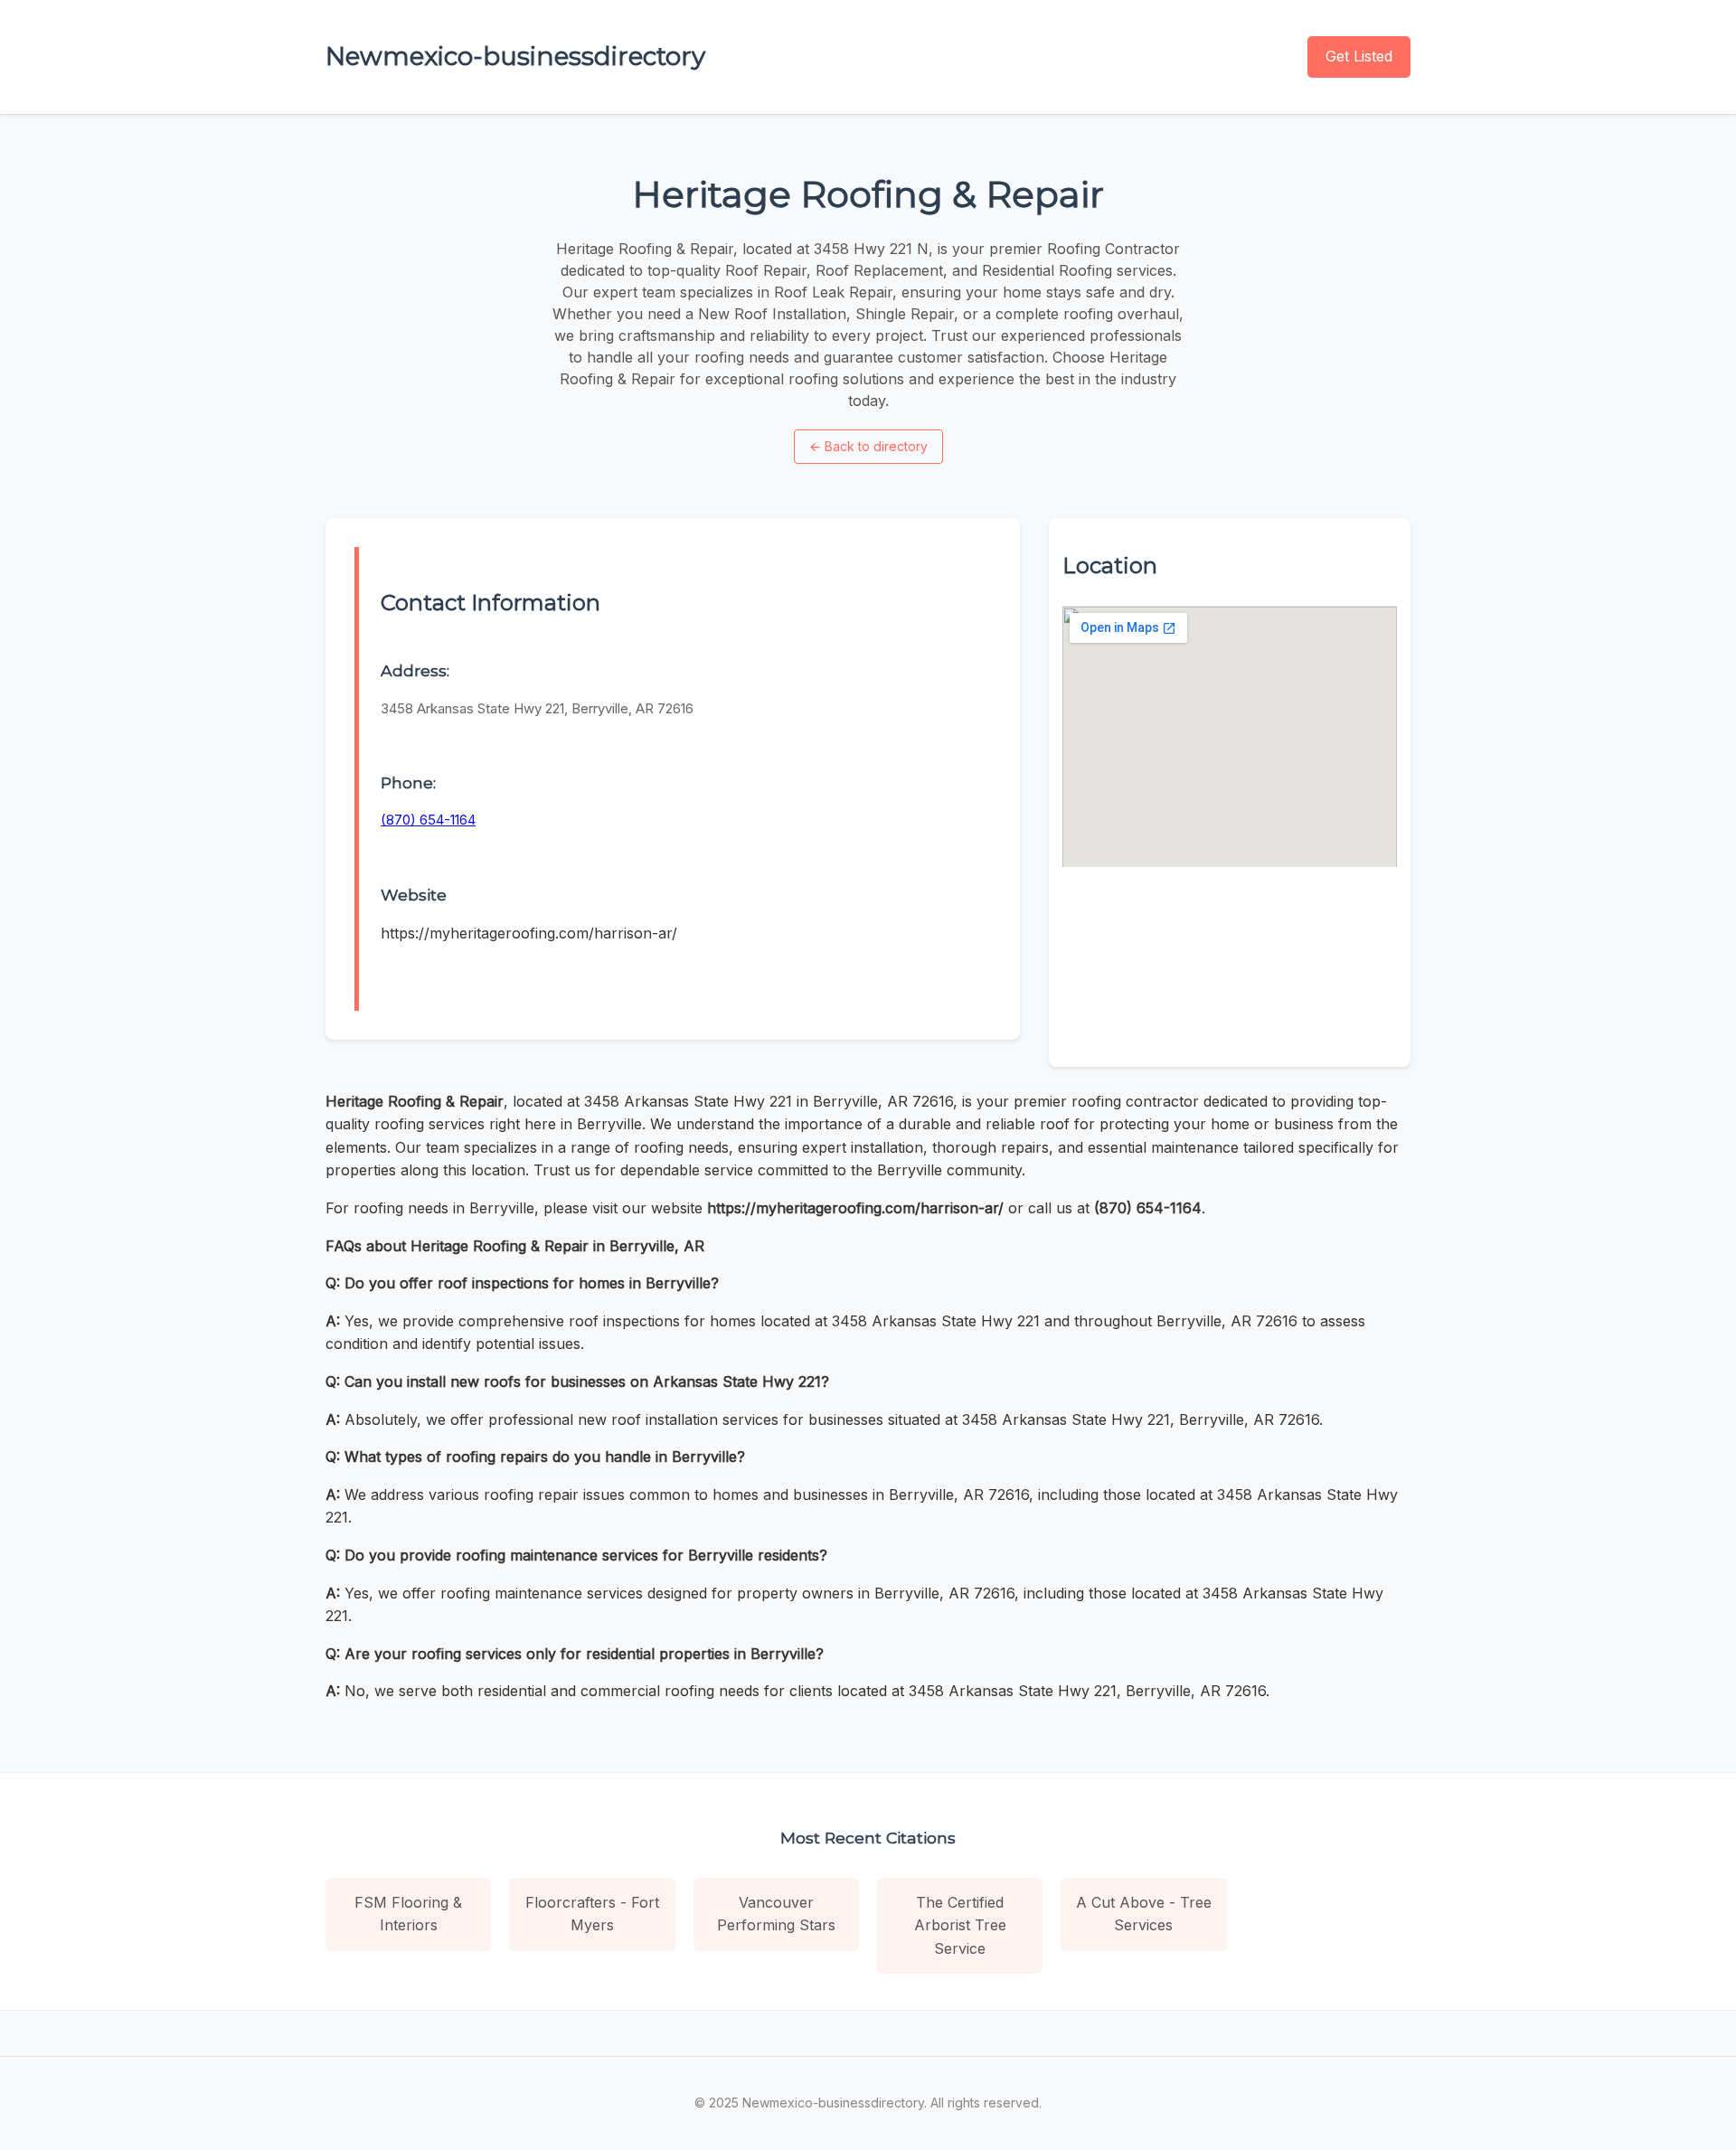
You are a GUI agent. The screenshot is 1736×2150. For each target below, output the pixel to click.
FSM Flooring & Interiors (408, 1914)
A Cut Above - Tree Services (1144, 1914)
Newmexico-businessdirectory (515, 56)
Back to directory (868, 446)
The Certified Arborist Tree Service (960, 1925)
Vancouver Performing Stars (776, 1914)
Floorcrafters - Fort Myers (592, 1914)
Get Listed (1359, 56)
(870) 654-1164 (428, 820)
